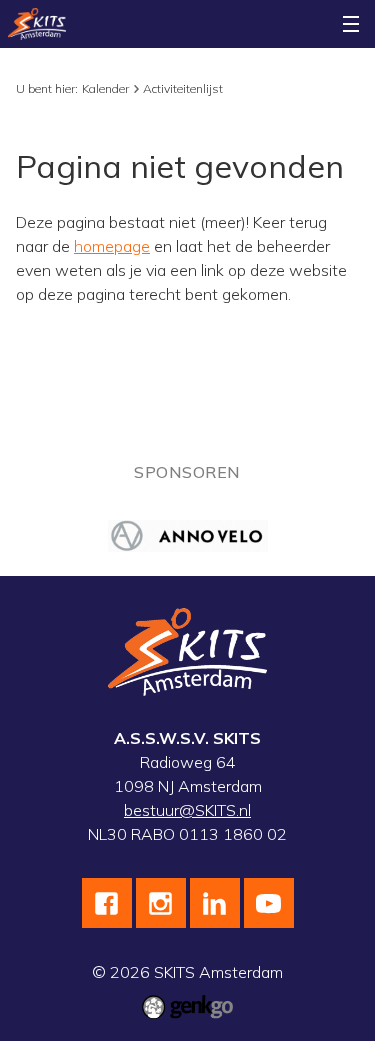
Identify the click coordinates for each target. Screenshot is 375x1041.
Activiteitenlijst (183, 88)
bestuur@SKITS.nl (187, 810)
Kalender (105, 88)
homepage (112, 246)
